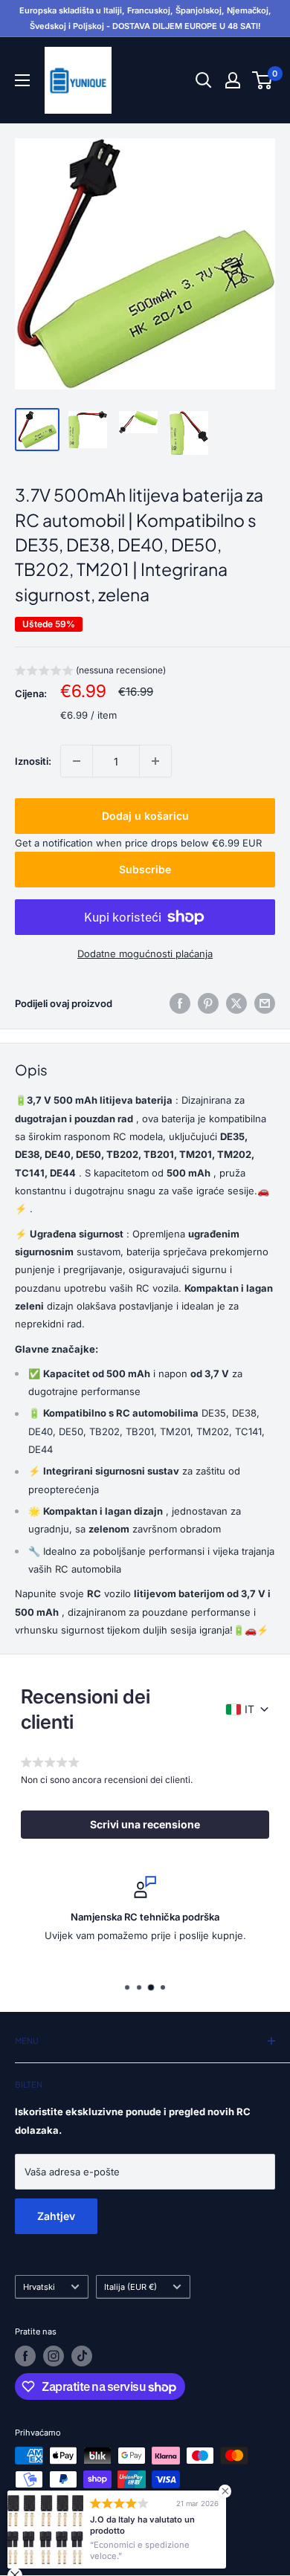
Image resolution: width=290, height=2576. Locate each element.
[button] (90, 672)
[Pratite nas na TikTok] (82, 2356)
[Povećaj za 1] (155, 761)
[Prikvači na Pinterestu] (208, 1003)
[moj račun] (233, 80)
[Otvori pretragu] (204, 80)
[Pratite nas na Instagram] (54, 2356)
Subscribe (145, 869)
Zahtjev (56, 2216)
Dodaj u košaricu (145, 816)
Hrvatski (39, 2287)
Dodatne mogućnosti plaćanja (145, 954)
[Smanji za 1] (77, 761)
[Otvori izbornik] (22, 80)
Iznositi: (33, 761)
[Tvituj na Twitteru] (236, 1003)
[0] (263, 80)
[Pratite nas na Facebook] (25, 2356)
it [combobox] (249, 1709)
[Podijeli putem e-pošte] (265, 1003)
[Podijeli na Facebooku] (180, 1003)
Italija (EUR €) (130, 2287)
